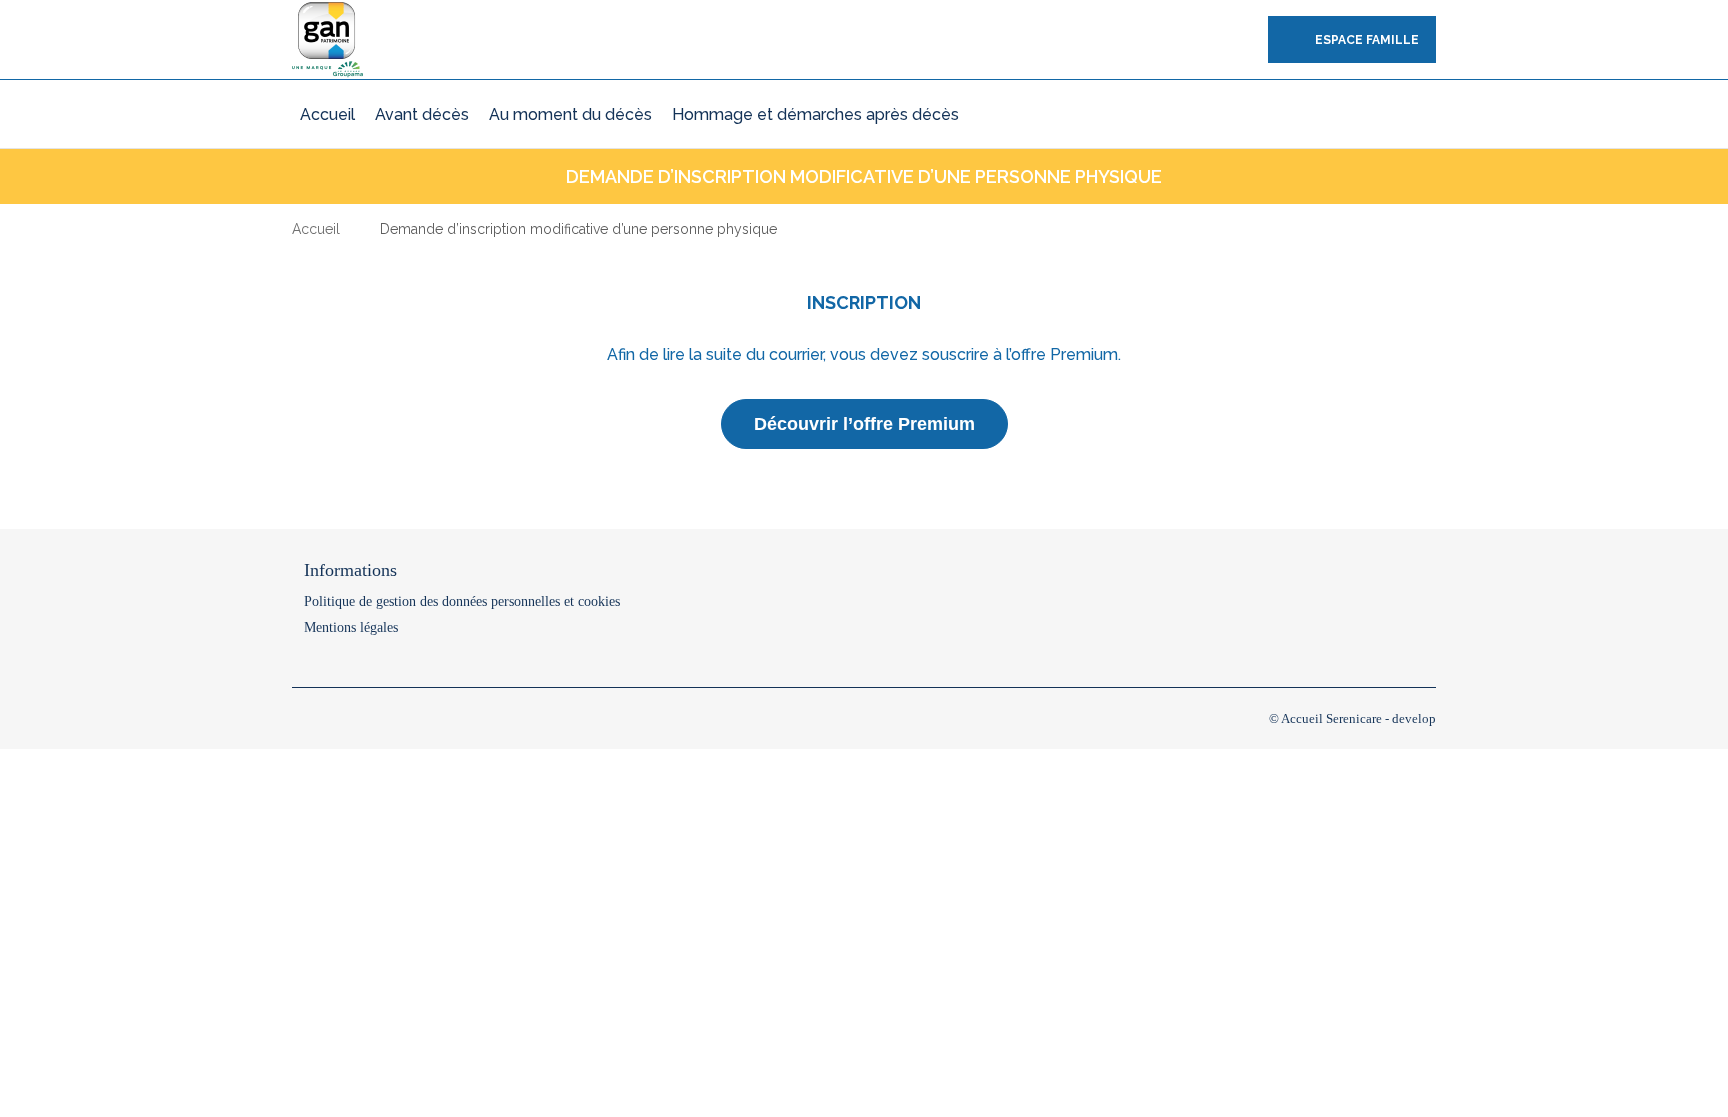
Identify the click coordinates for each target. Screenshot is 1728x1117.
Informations (350, 570)
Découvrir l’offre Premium (864, 424)
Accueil (316, 229)
